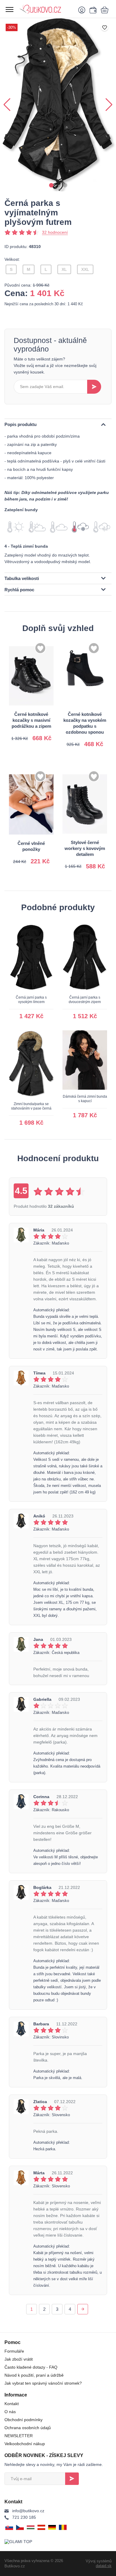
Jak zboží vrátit (19, 2359)
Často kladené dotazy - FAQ (31, 2367)
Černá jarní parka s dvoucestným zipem (85, 1000)
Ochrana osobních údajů (28, 2428)
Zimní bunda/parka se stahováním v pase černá (31, 1106)
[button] (51, 185)
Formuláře (14, 2351)
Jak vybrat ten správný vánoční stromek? (43, 2383)
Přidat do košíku (32, 731)
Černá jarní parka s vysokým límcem (31, 1000)
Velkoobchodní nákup (25, 2444)
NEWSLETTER (19, 2436)
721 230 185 (24, 2517)
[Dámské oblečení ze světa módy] (46, 9)
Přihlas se (72, 2479)
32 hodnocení (55, 232)
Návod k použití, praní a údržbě (34, 2375)
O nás (10, 2412)
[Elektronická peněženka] (92, 10)
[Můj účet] (83, 10)
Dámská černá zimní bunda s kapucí (85, 1099)
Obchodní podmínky (23, 2420)
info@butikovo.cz (28, 2511)
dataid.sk (104, 2566)
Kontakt (12, 2404)
